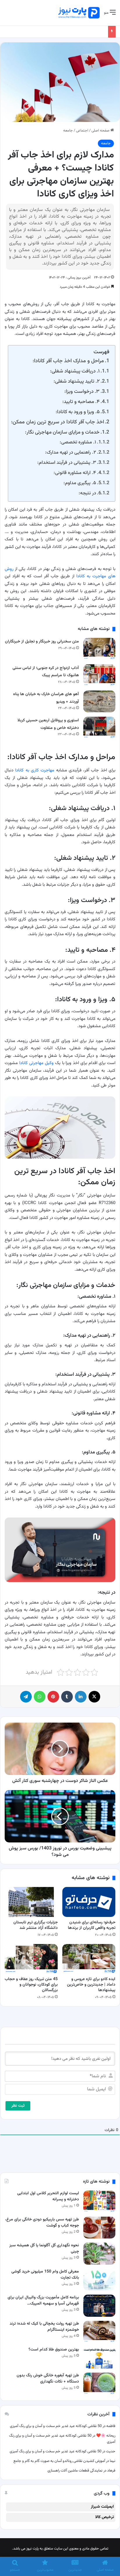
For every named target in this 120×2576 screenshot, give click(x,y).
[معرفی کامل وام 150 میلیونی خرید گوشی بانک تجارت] (99, 2280)
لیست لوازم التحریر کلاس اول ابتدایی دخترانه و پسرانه (48, 2196)
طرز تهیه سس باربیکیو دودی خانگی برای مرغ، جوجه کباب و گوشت (42, 2223)
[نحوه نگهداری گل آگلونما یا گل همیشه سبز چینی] (99, 2253)
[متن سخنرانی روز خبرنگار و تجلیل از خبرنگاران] (99, 649)
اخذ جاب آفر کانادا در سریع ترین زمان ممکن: (58, 422)
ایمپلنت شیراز (102, 2507)
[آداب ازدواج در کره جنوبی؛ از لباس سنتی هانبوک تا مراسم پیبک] (99, 675)
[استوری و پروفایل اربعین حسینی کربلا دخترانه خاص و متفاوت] (99, 728)
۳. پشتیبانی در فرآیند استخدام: (67, 463)
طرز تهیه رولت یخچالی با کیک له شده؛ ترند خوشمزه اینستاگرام (44, 2327)
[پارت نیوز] (79, 13)
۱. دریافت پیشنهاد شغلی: (75, 371)
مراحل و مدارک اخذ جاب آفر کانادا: (68, 361)
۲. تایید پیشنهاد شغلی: (77, 381)
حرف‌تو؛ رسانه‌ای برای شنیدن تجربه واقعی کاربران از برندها (92, 1925)
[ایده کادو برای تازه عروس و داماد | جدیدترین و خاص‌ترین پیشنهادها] (89, 1959)
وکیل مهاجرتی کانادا (36, 1063)
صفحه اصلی (101, 131)
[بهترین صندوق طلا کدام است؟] (99, 2358)
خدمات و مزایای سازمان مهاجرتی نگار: (62, 432)
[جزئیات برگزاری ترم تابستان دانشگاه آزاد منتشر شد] (31, 1902)
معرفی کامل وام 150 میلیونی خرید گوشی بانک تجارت (45, 2275)
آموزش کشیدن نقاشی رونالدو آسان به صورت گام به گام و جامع (59, 2461)
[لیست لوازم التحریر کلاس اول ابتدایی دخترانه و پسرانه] (99, 2201)
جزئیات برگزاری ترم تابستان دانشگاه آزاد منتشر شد (36, 1925)
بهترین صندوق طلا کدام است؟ (54, 2350)
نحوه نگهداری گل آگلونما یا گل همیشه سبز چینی (44, 2249)
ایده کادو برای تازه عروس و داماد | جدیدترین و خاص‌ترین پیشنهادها (91, 1985)
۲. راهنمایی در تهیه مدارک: (71, 452)
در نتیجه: (87, 493)
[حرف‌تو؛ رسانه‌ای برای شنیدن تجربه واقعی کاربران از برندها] (89, 1902)
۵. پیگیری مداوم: (80, 483)
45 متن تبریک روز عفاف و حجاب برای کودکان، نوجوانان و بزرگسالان (31, 1985)
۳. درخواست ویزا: (82, 392)
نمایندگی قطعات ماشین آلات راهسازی (75, 2471)
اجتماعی (82, 131)
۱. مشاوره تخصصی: (78, 442)
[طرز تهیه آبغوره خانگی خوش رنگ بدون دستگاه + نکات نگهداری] (99, 2384)
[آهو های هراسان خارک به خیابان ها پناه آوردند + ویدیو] (99, 701)
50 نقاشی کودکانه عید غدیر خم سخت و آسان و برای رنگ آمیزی (56, 2426)
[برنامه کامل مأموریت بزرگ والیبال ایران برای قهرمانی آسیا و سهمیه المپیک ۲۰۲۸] (99, 2306)
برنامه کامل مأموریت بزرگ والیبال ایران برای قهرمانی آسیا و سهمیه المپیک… (43, 2301)
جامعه (68, 131)
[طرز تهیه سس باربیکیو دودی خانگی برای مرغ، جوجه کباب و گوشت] (99, 2228)
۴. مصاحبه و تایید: (81, 402)
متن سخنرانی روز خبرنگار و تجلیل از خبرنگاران (42, 642)
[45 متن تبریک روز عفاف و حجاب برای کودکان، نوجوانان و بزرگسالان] (31, 1959)
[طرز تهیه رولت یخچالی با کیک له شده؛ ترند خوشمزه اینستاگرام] (99, 2332)
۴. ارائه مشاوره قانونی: (75, 473)
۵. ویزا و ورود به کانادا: (78, 412)
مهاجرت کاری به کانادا (35, 770)
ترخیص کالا (105, 2517)
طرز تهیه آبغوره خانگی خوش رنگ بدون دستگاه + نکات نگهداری (48, 2379)
